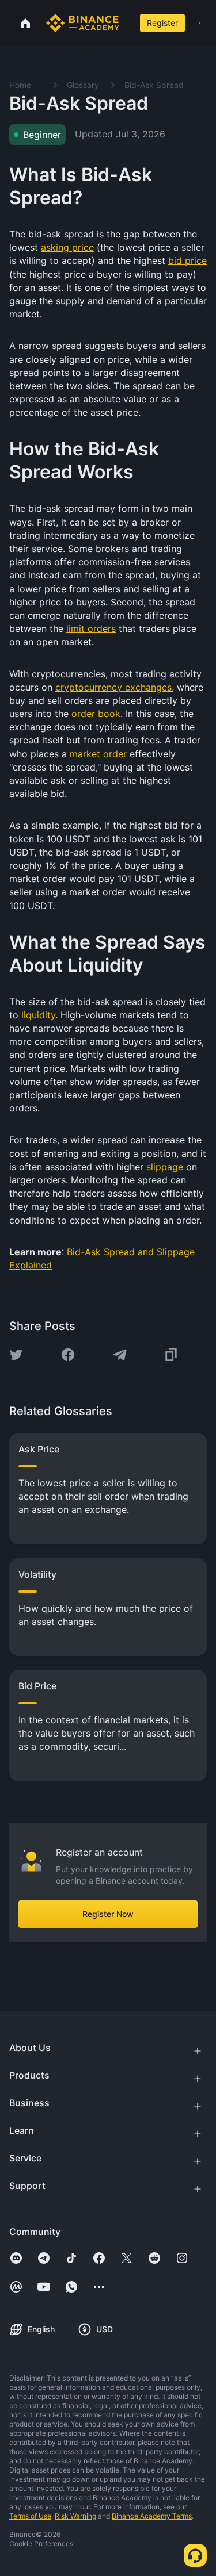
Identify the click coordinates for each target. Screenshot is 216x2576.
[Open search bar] (127, 23)
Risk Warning (75, 2516)
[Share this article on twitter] (16, 1355)
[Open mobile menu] (199, 23)
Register (162, 23)
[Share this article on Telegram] (120, 1355)
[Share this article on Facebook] (68, 1355)
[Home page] (83, 23)
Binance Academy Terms (152, 2516)
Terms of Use (30, 2516)
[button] (199, 23)
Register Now (108, 1914)
